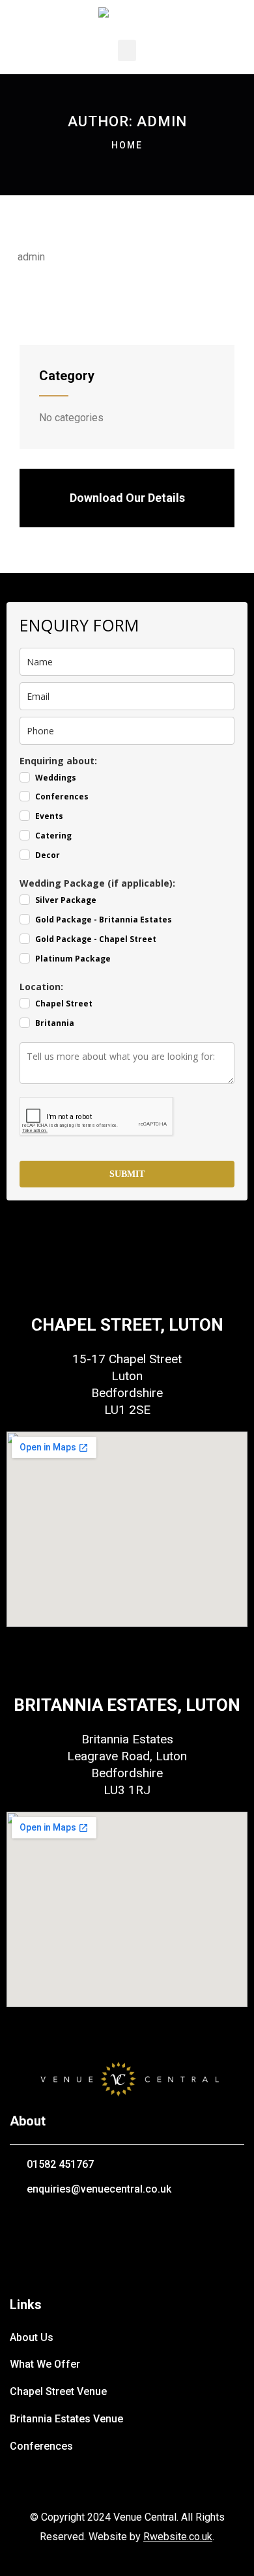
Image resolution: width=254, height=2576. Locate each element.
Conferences (62, 796)
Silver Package (66, 900)
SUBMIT (127, 1174)
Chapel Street (64, 1004)
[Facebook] (90, 2226)
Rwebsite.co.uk (178, 2537)
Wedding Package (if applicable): (97, 883)
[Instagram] (127, 2226)
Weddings (56, 778)
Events (49, 816)
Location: (41, 987)
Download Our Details (127, 498)
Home (127, 145)
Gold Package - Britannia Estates (104, 920)
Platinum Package (73, 959)
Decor (48, 855)
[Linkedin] (164, 2226)
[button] (127, 50)
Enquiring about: (58, 761)
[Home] (127, 2077)
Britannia (55, 1023)
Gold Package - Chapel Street (96, 939)
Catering (53, 836)
